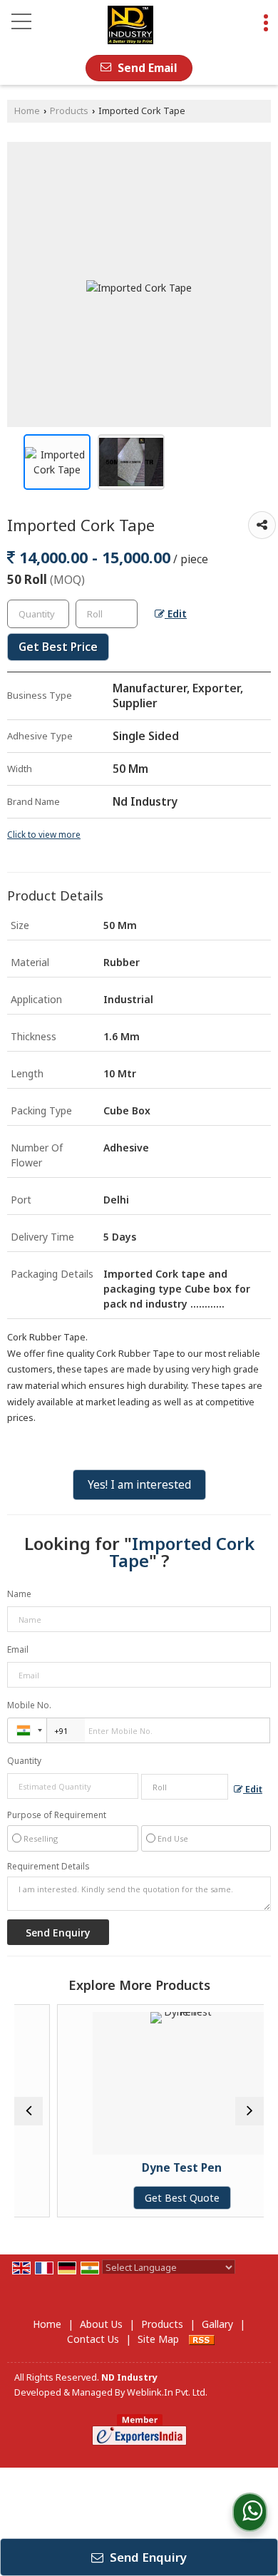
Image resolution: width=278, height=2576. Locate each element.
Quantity (24, 1761)
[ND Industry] (130, 25)
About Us (101, 2324)
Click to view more (44, 834)
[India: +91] (27, 1730)
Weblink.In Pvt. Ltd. (167, 2392)
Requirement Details (48, 1867)
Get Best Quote (159, 2198)
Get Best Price (58, 647)
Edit (176, 614)
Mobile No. (29, 1705)
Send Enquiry (147, 2557)
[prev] (29, 2111)
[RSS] (202, 2339)
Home (27, 111)
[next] (249, 2111)
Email (18, 1649)
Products (69, 111)
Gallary (217, 2324)
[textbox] (107, 614)
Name (19, 1594)
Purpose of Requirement (57, 1815)
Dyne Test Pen (158, 2168)
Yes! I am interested (139, 1485)
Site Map (158, 2339)
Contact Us (93, 2339)
